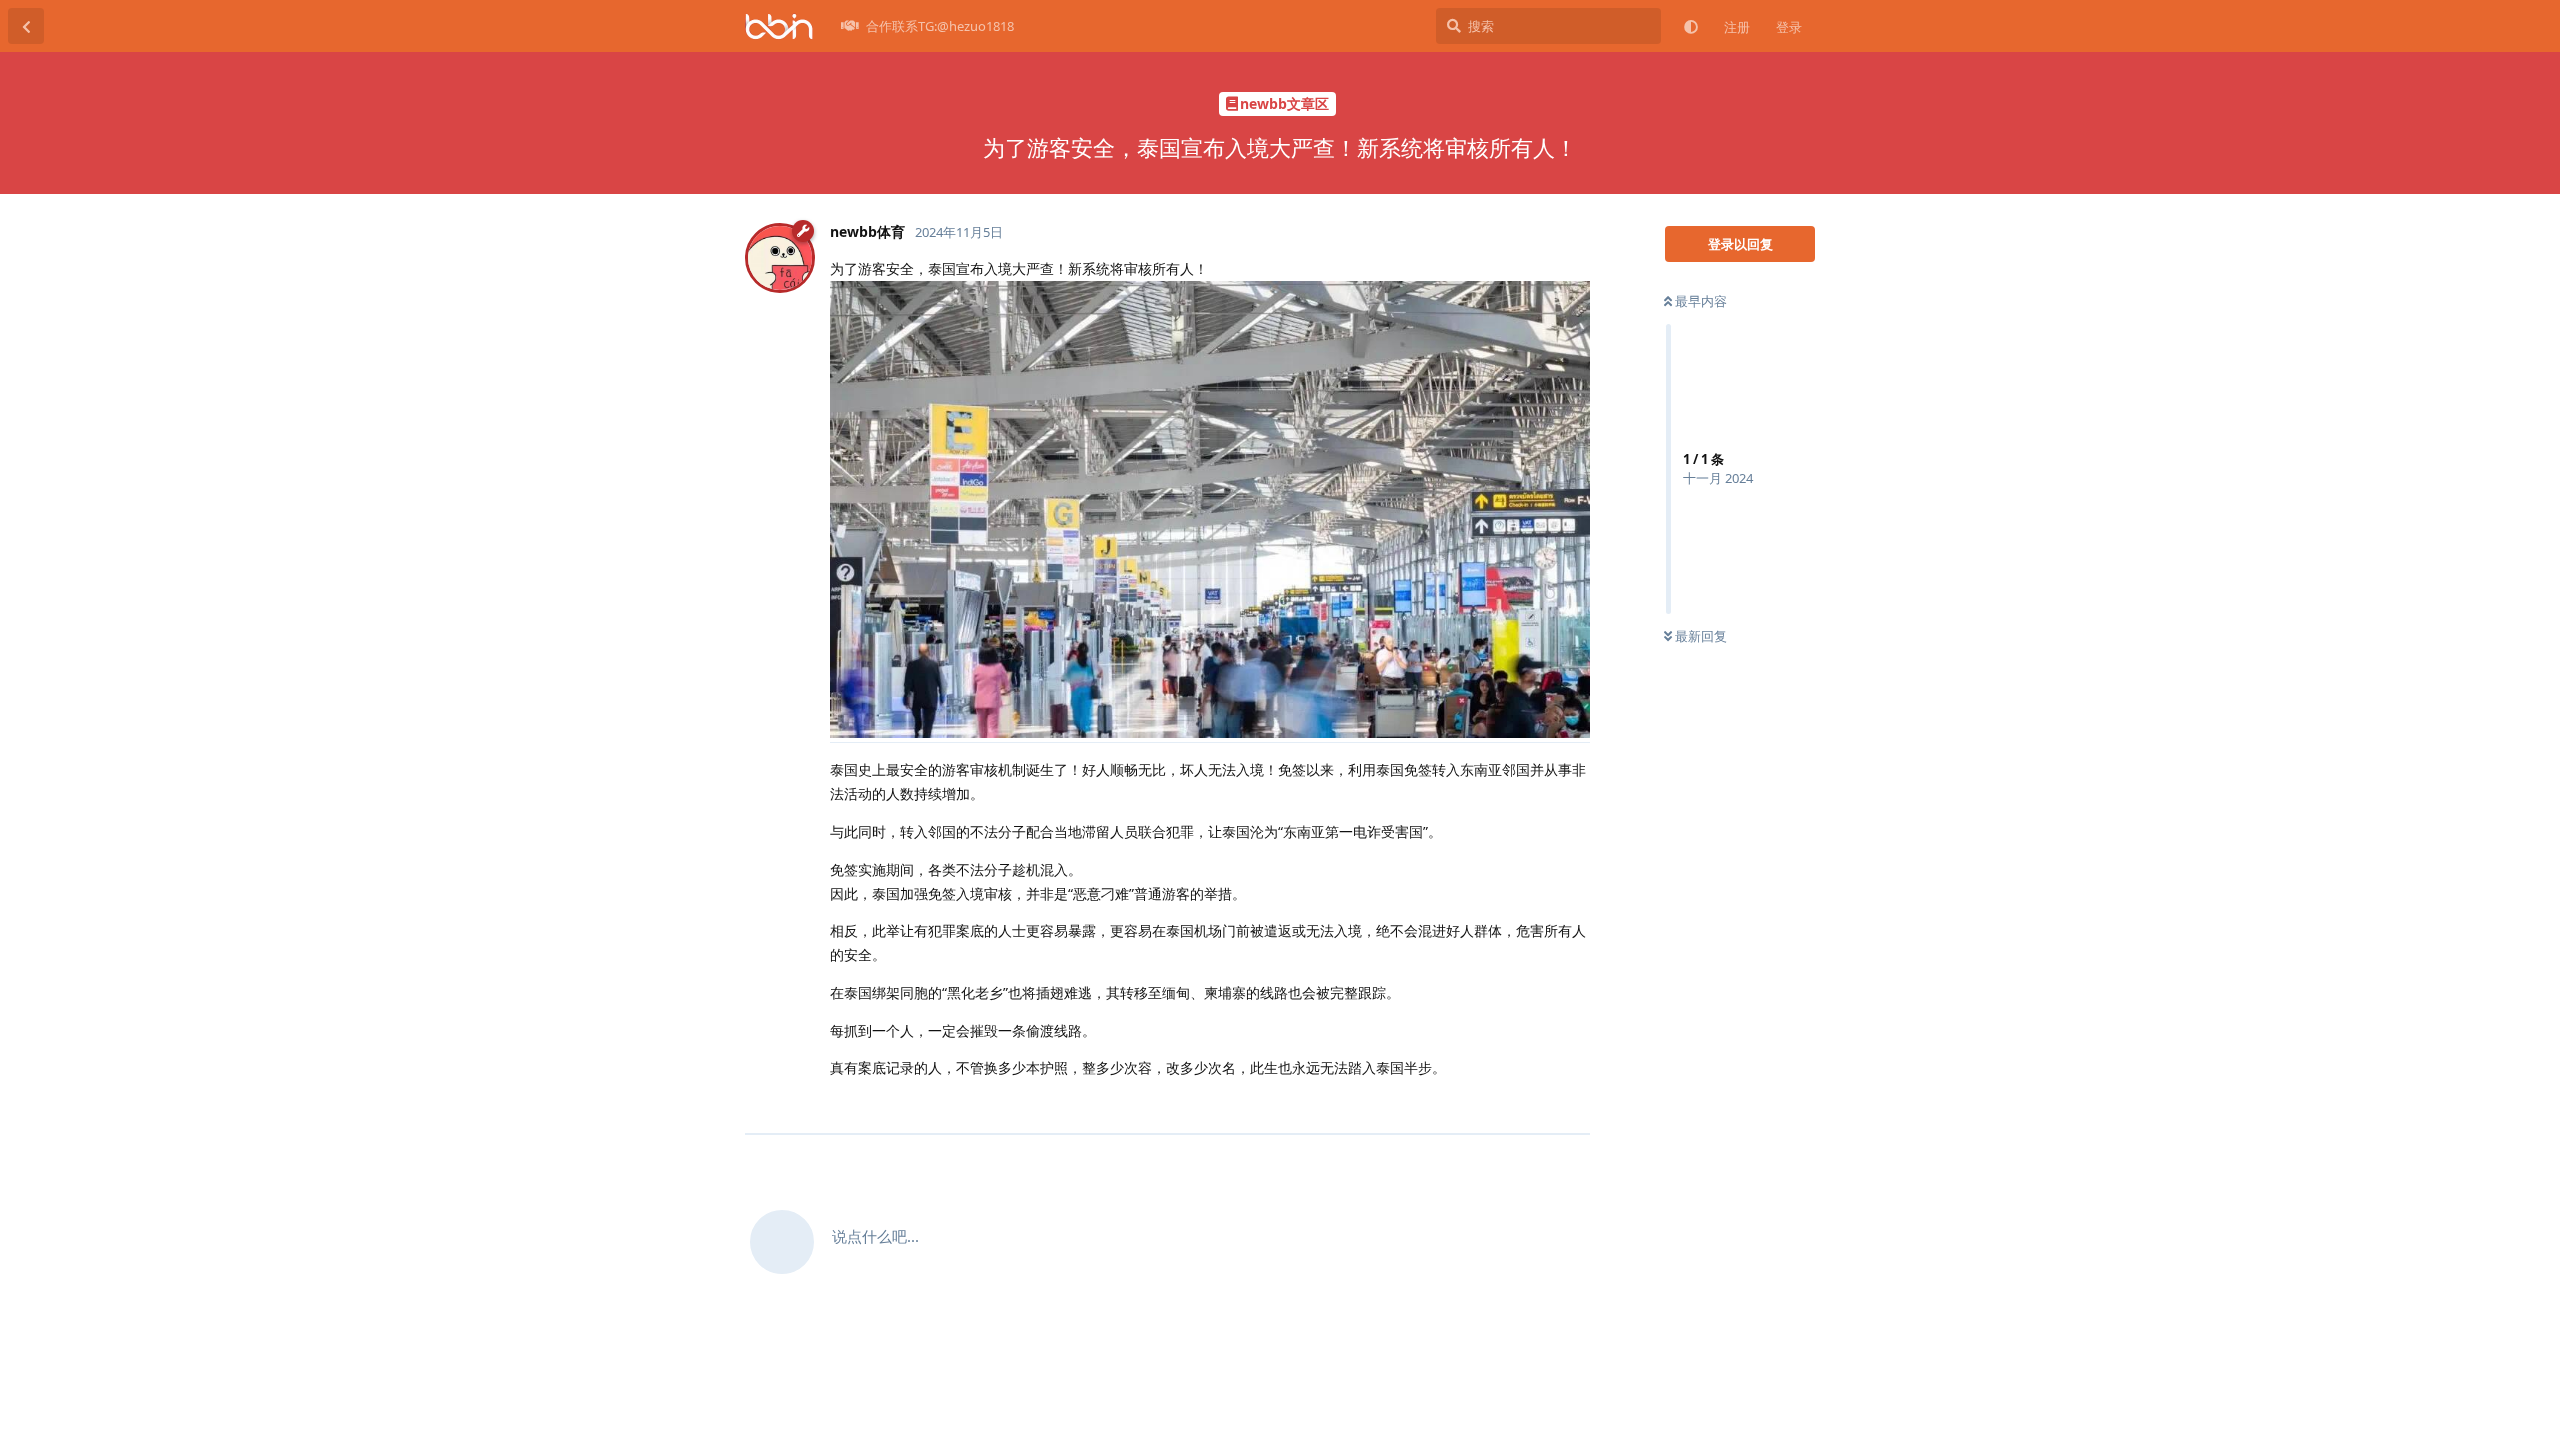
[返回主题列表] (26, 26)
